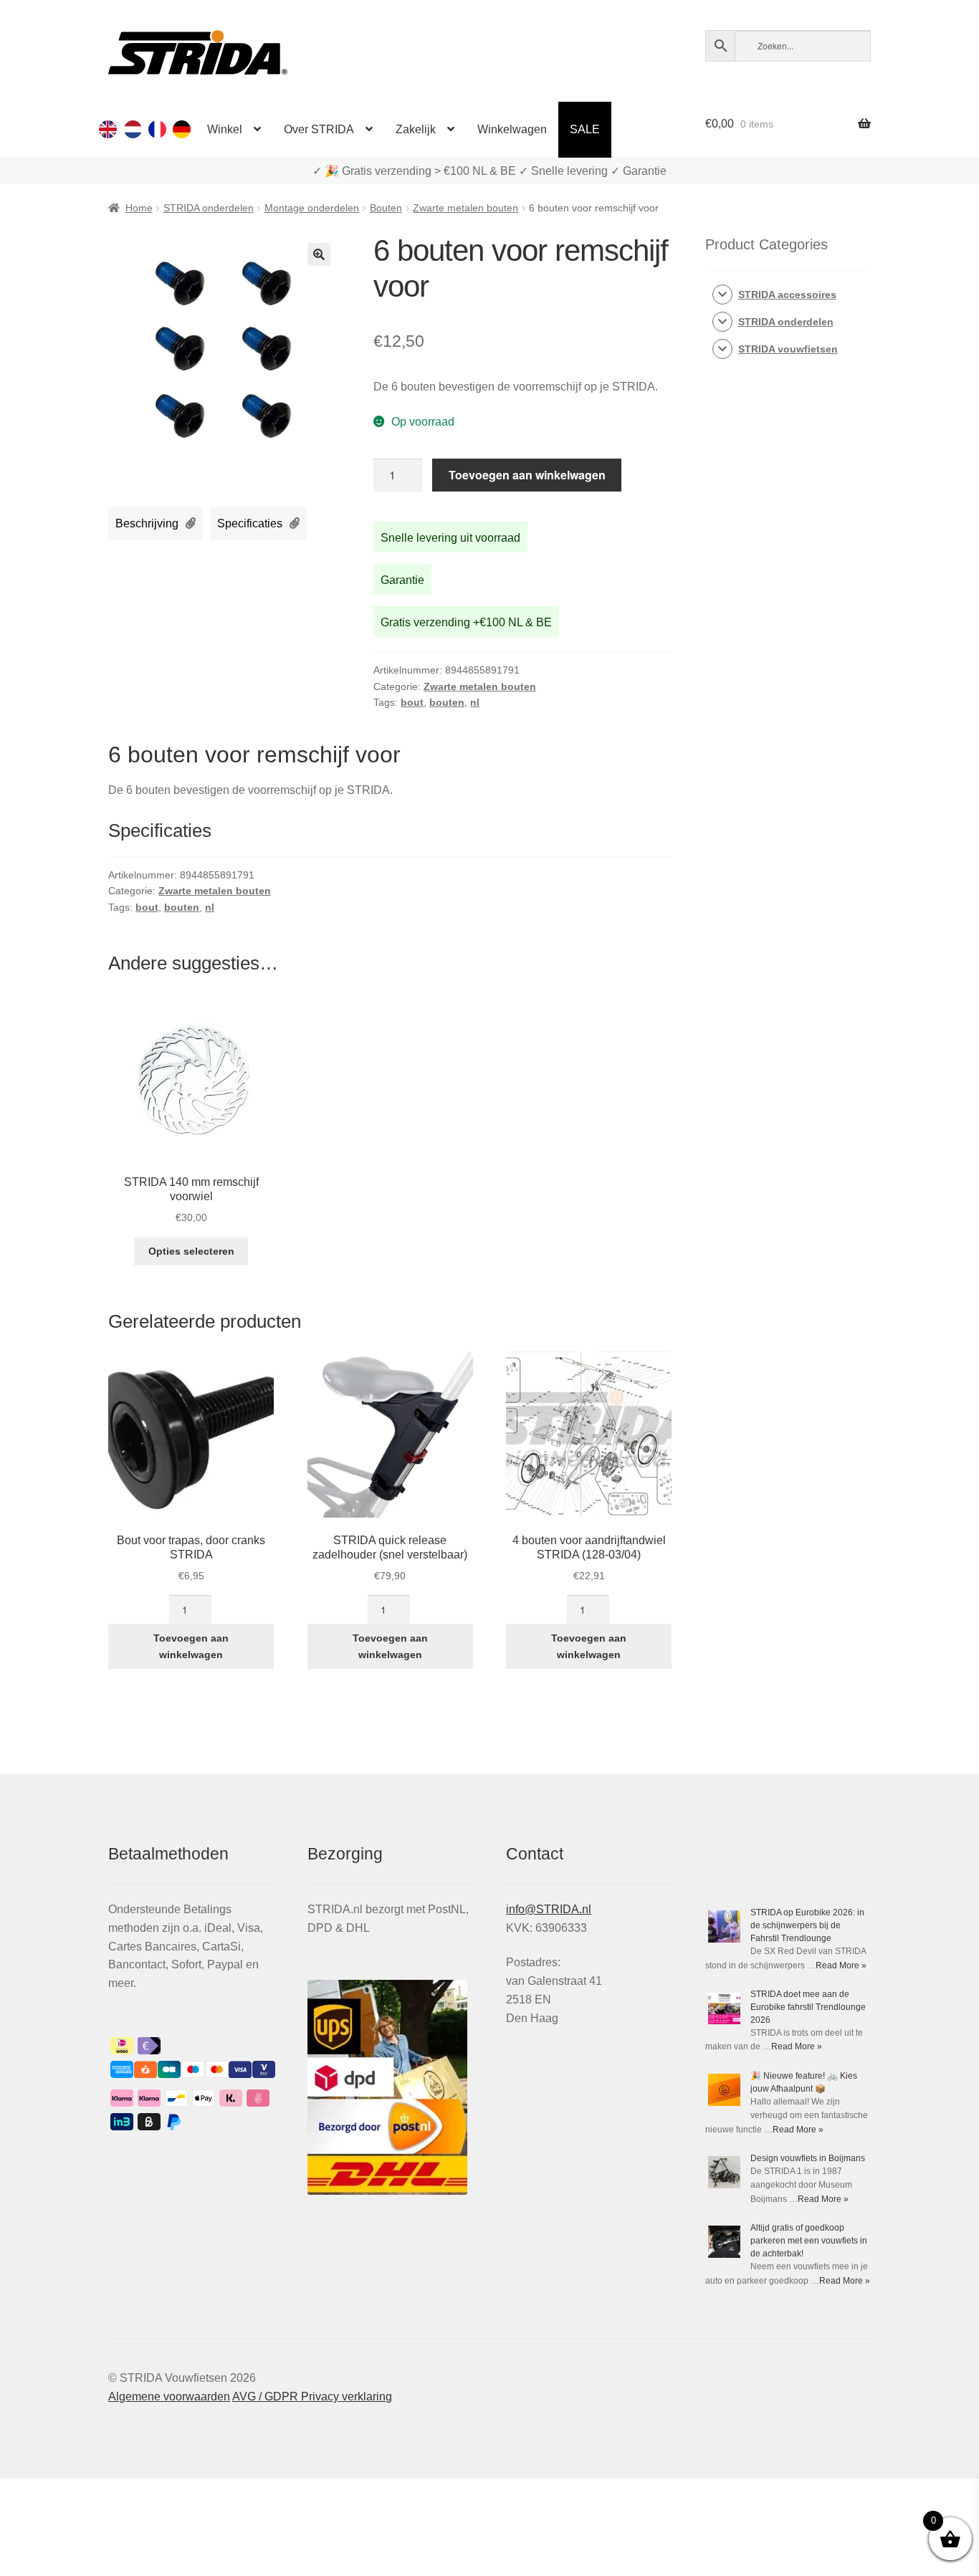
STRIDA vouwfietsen (788, 349)
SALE (585, 129)
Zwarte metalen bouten (465, 208)
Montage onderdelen (312, 208)
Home (139, 208)
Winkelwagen (512, 129)
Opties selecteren (191, 1251)
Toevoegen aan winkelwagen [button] (191, 1646)
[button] (319, 254)
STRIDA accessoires (787, 295)
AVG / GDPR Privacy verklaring (312, 2397)
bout (412, 702)
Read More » (841, 1965)
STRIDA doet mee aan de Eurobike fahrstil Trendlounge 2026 (808, 2007)
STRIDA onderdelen (209, 208)
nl (475, 702)
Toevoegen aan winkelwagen (527, 475)
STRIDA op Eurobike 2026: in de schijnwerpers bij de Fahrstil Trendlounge (807, 1925)
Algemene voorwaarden (169, 2397)
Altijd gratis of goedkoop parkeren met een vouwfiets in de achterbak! (809, 2241)
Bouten (386, 208)
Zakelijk (416, 129)
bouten (447, 702)
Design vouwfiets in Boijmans (808, 2158)
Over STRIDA (319, 129)
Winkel (225, 129)
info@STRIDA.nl (549, 1909)
